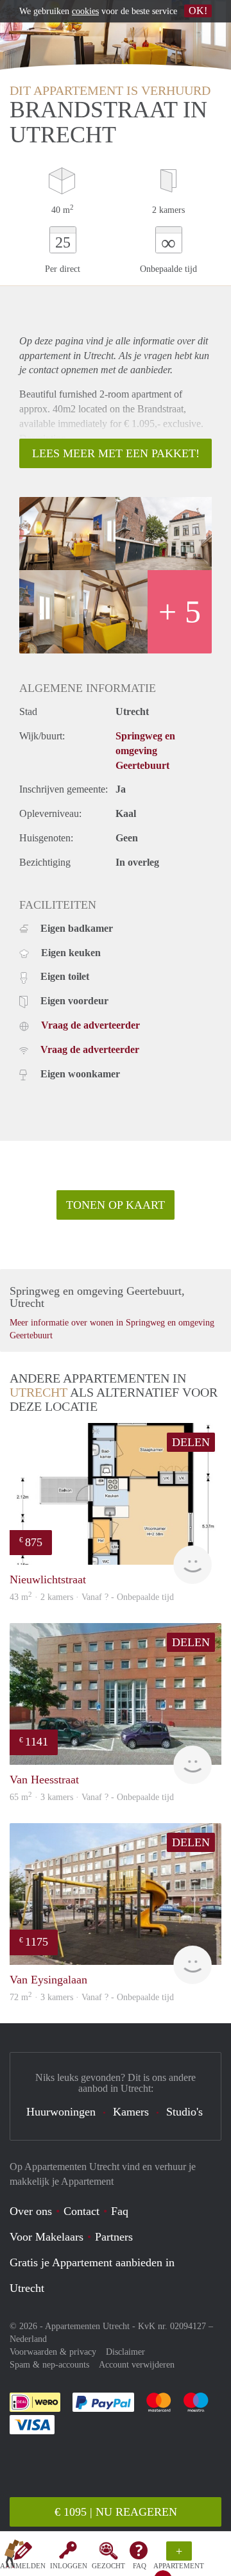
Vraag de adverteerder (90, 1025)
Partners (114, 2237)
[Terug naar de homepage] (14, 2556)
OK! (198, 11)
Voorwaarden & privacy (53, 2352)
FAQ (140, 2566)
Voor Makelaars (47, 2237)
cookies (85, 11)
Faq (120, 2211)
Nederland (28, 2339)
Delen (191, 1442)
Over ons (31, 2211)
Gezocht (108, 2566)
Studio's (184, 2112)
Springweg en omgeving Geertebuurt (145, 751)
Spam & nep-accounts (49, 2365)
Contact (81, 2211)
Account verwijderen (137, 2365)
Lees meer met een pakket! (116, 453)
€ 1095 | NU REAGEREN (116, 2512)
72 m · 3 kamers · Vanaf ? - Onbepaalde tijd (92, 1997)
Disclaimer (125, 2352)
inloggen (69, 2566)
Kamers (131, 2112)
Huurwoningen (61, 2112)
